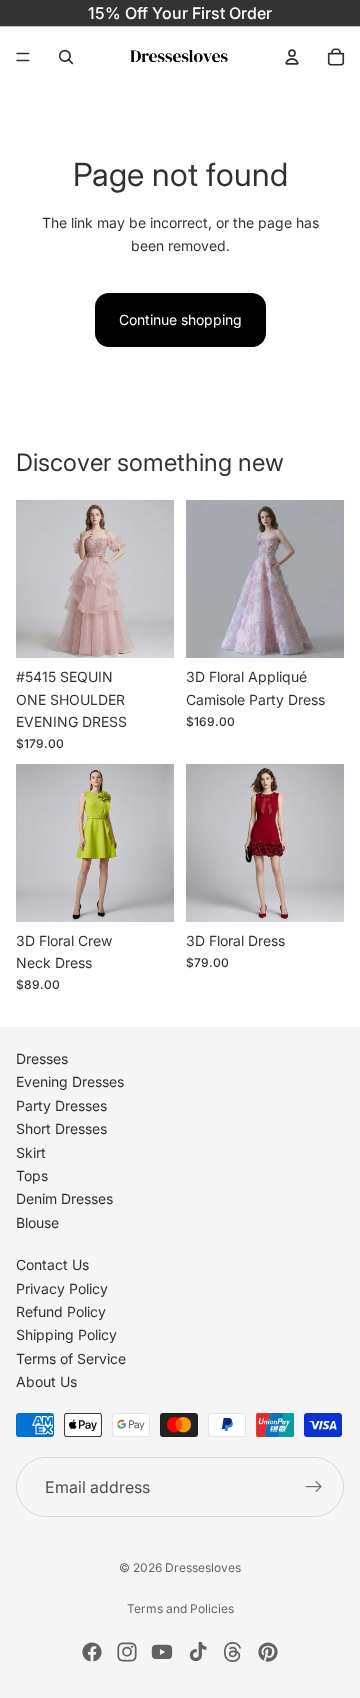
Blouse (37, 1221)
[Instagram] (127, 1652)
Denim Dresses (64, 1198)
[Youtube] (162, 1652)
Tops (32, 1175)
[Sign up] (314, 1487)
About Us (46, 1381)
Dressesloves (203, 1567)
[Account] (292, 57)
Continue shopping (180, 319)
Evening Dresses (70, 1081)
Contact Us (52, 1264)
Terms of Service (71, 1357)
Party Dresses (61, 1105)
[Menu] (23, 57)
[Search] (66, 57)
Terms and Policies (180, 1608)
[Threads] (233, 1652)
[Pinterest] (268, 1652)
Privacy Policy (62, 1287)
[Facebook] (92, 1652)
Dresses (42, 1058)
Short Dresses (61, 1128)
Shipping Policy (66, 1334)
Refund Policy (61, 1311)
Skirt (31, 1151)
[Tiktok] (198, 1652)
